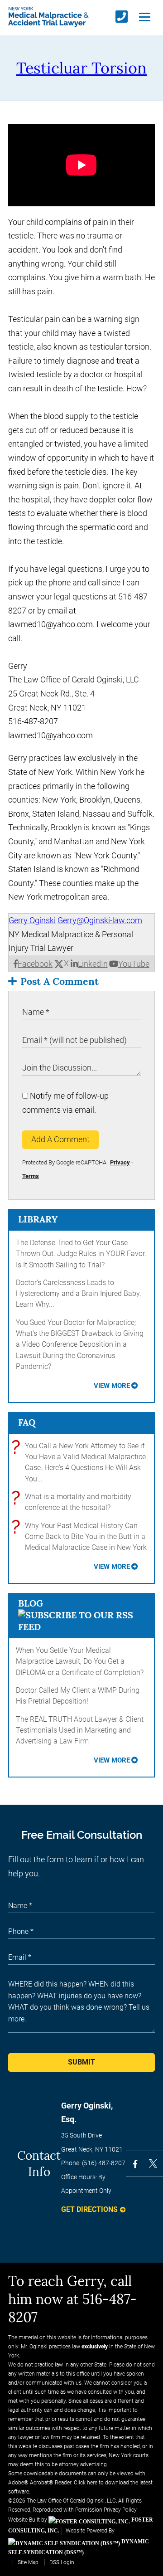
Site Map (28, 2562)
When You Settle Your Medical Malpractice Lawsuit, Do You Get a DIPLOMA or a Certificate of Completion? (80, 1661)
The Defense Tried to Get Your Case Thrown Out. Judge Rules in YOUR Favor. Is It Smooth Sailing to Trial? (81, 1254)
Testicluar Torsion (81, 68)
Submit (81, 2062)
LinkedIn (93, 964)
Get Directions (89, 2209)
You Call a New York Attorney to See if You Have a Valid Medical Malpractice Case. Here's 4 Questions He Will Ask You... (81, 1462)
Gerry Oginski (32, 920)
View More (112, 1386)
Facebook (35, 964)
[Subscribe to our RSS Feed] (81, 1627)
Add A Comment (60, 1139)
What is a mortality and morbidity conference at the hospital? (74, 1502)
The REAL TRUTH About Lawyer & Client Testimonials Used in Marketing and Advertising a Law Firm (80, 1730)
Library (38, 1219)
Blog (31, 1603)
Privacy (120, 1162)
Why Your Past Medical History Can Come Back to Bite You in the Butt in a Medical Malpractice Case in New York (81, 1536)
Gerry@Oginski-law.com (100, 920)
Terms (31, 1176)
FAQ (27, 1422)
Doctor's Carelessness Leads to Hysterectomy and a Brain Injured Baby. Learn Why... (79, 1294)
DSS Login (62, 2562)
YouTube (134, 964)
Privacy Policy (120, 2510)
